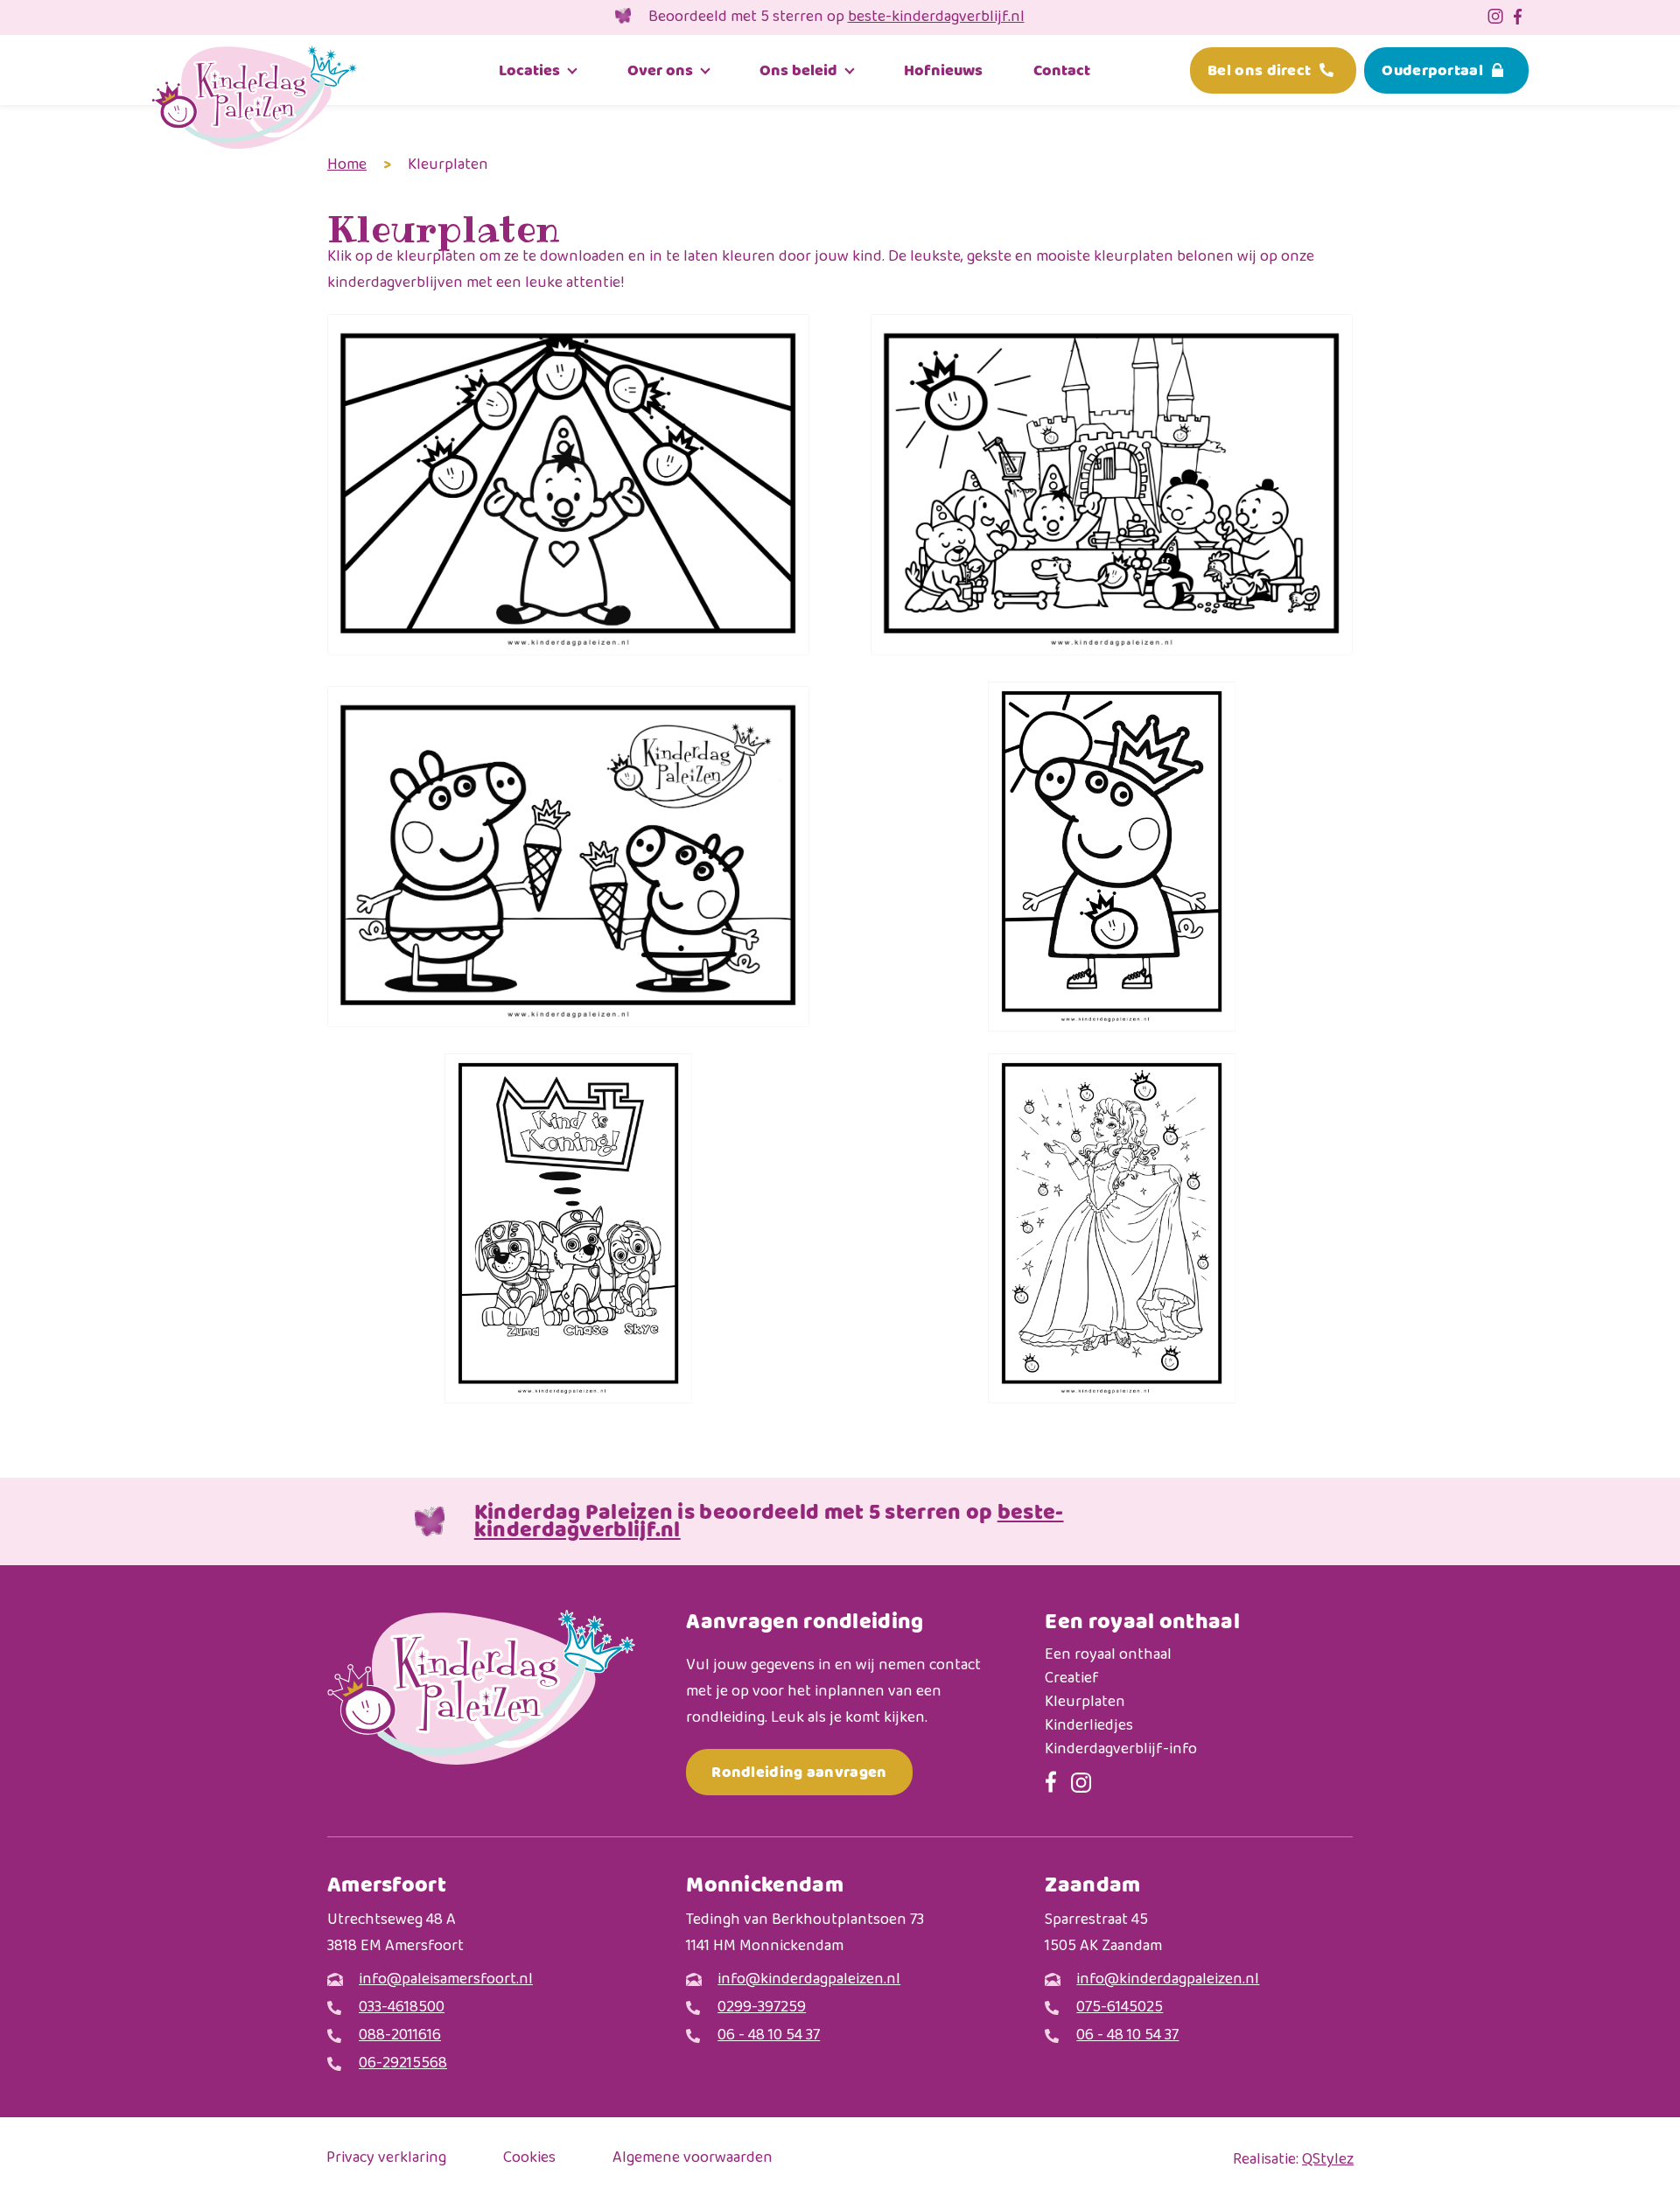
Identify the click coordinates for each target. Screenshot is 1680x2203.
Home (347, 165)
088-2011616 (400, 2036)
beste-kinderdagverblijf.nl (936, 17)
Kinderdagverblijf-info (1121, 1750)
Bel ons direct (1259, 70)
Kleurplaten (1085, 1703)
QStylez (1328, 2160)
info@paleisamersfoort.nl (446, 1980)
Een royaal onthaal (1108, 1656)
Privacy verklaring (386, 2159)
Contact (1062, 70)
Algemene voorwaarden (693, 2159)
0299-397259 (762, 2008)
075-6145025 (1120, 2008)
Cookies (529, 2159)
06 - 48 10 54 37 (769, 2036)
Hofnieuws (943, 70)
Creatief (1072, 1679)
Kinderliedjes (1089, 1727)
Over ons (660, 70)
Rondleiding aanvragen (799, 1772)
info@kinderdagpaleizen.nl (809, 1980)
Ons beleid (798, 70)
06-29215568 (403, 2064)
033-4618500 (402, 2008)
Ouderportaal (1432, 70)
